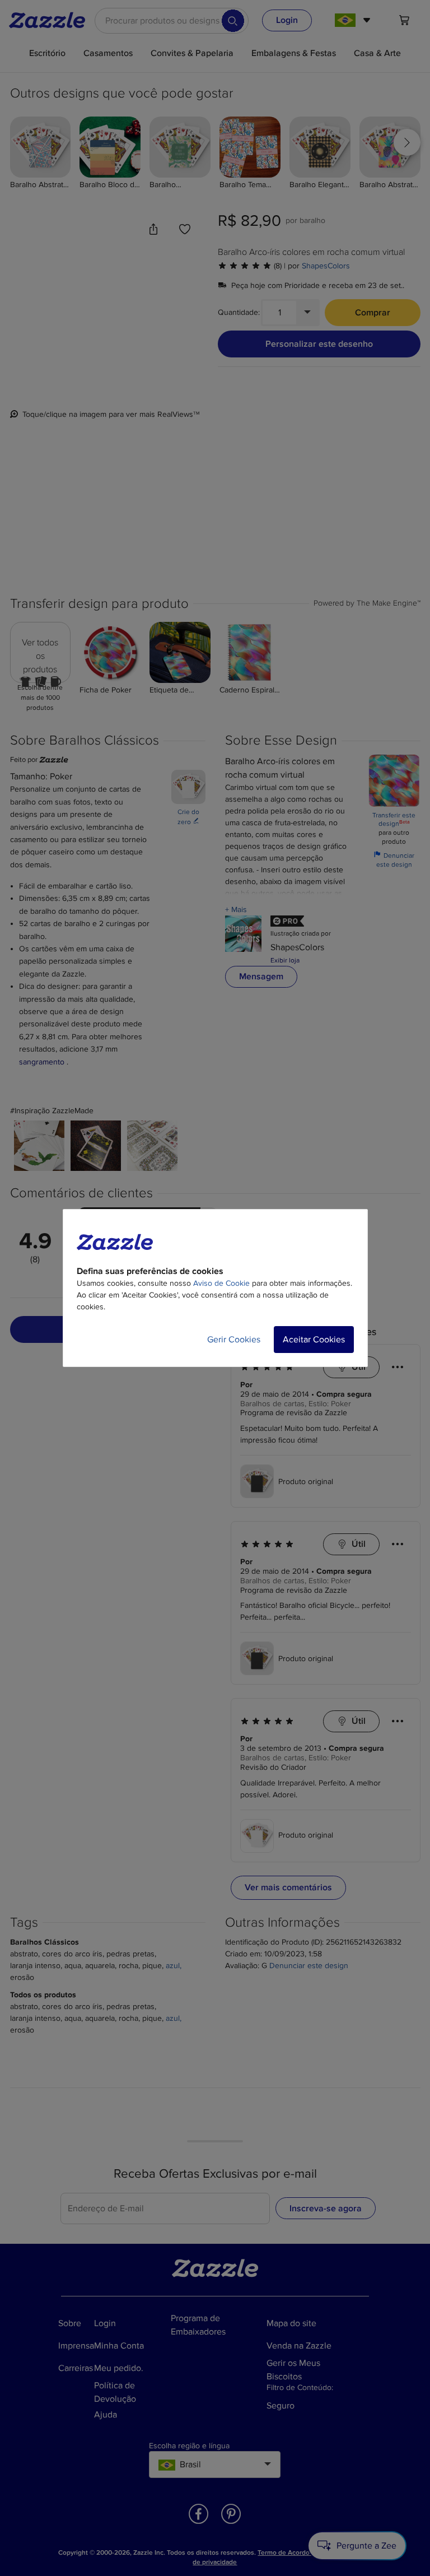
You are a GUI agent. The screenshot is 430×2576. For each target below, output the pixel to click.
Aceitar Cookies (314, 1340)
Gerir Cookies (234, 1340)
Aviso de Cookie (221, 1283)
